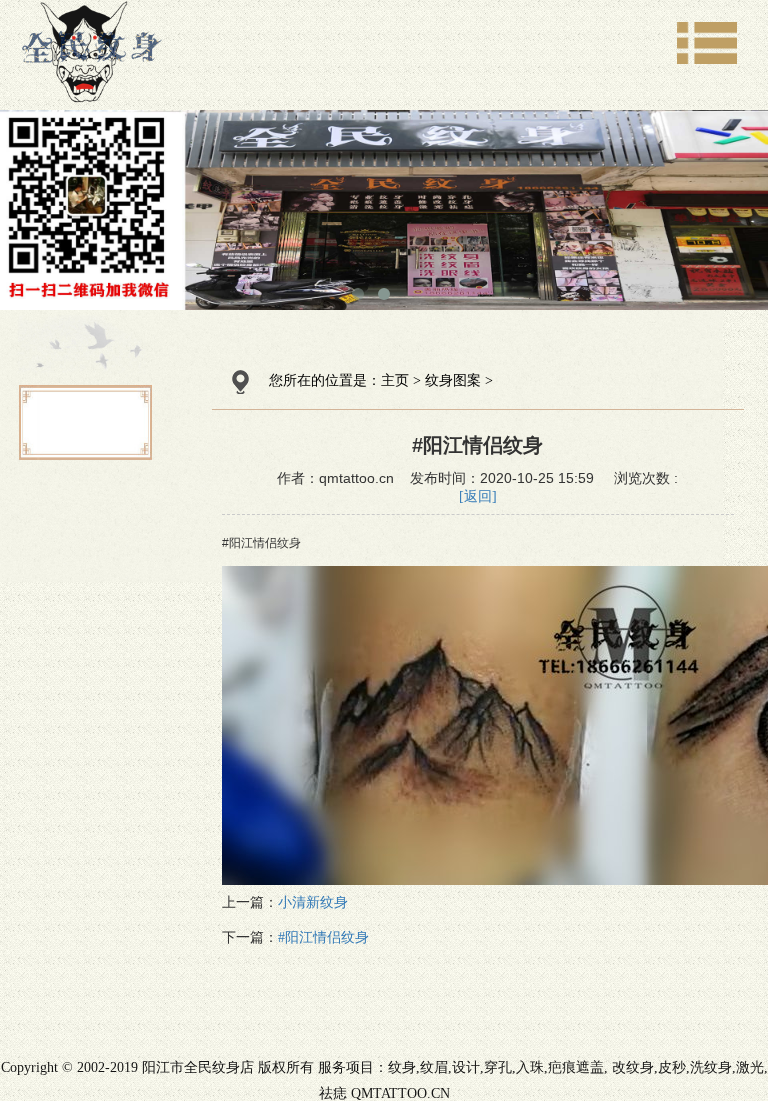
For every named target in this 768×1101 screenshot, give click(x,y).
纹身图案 (453, 380)
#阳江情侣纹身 (323, 937)
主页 (395, 380)
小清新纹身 (313, 902)
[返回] (478, 496)
